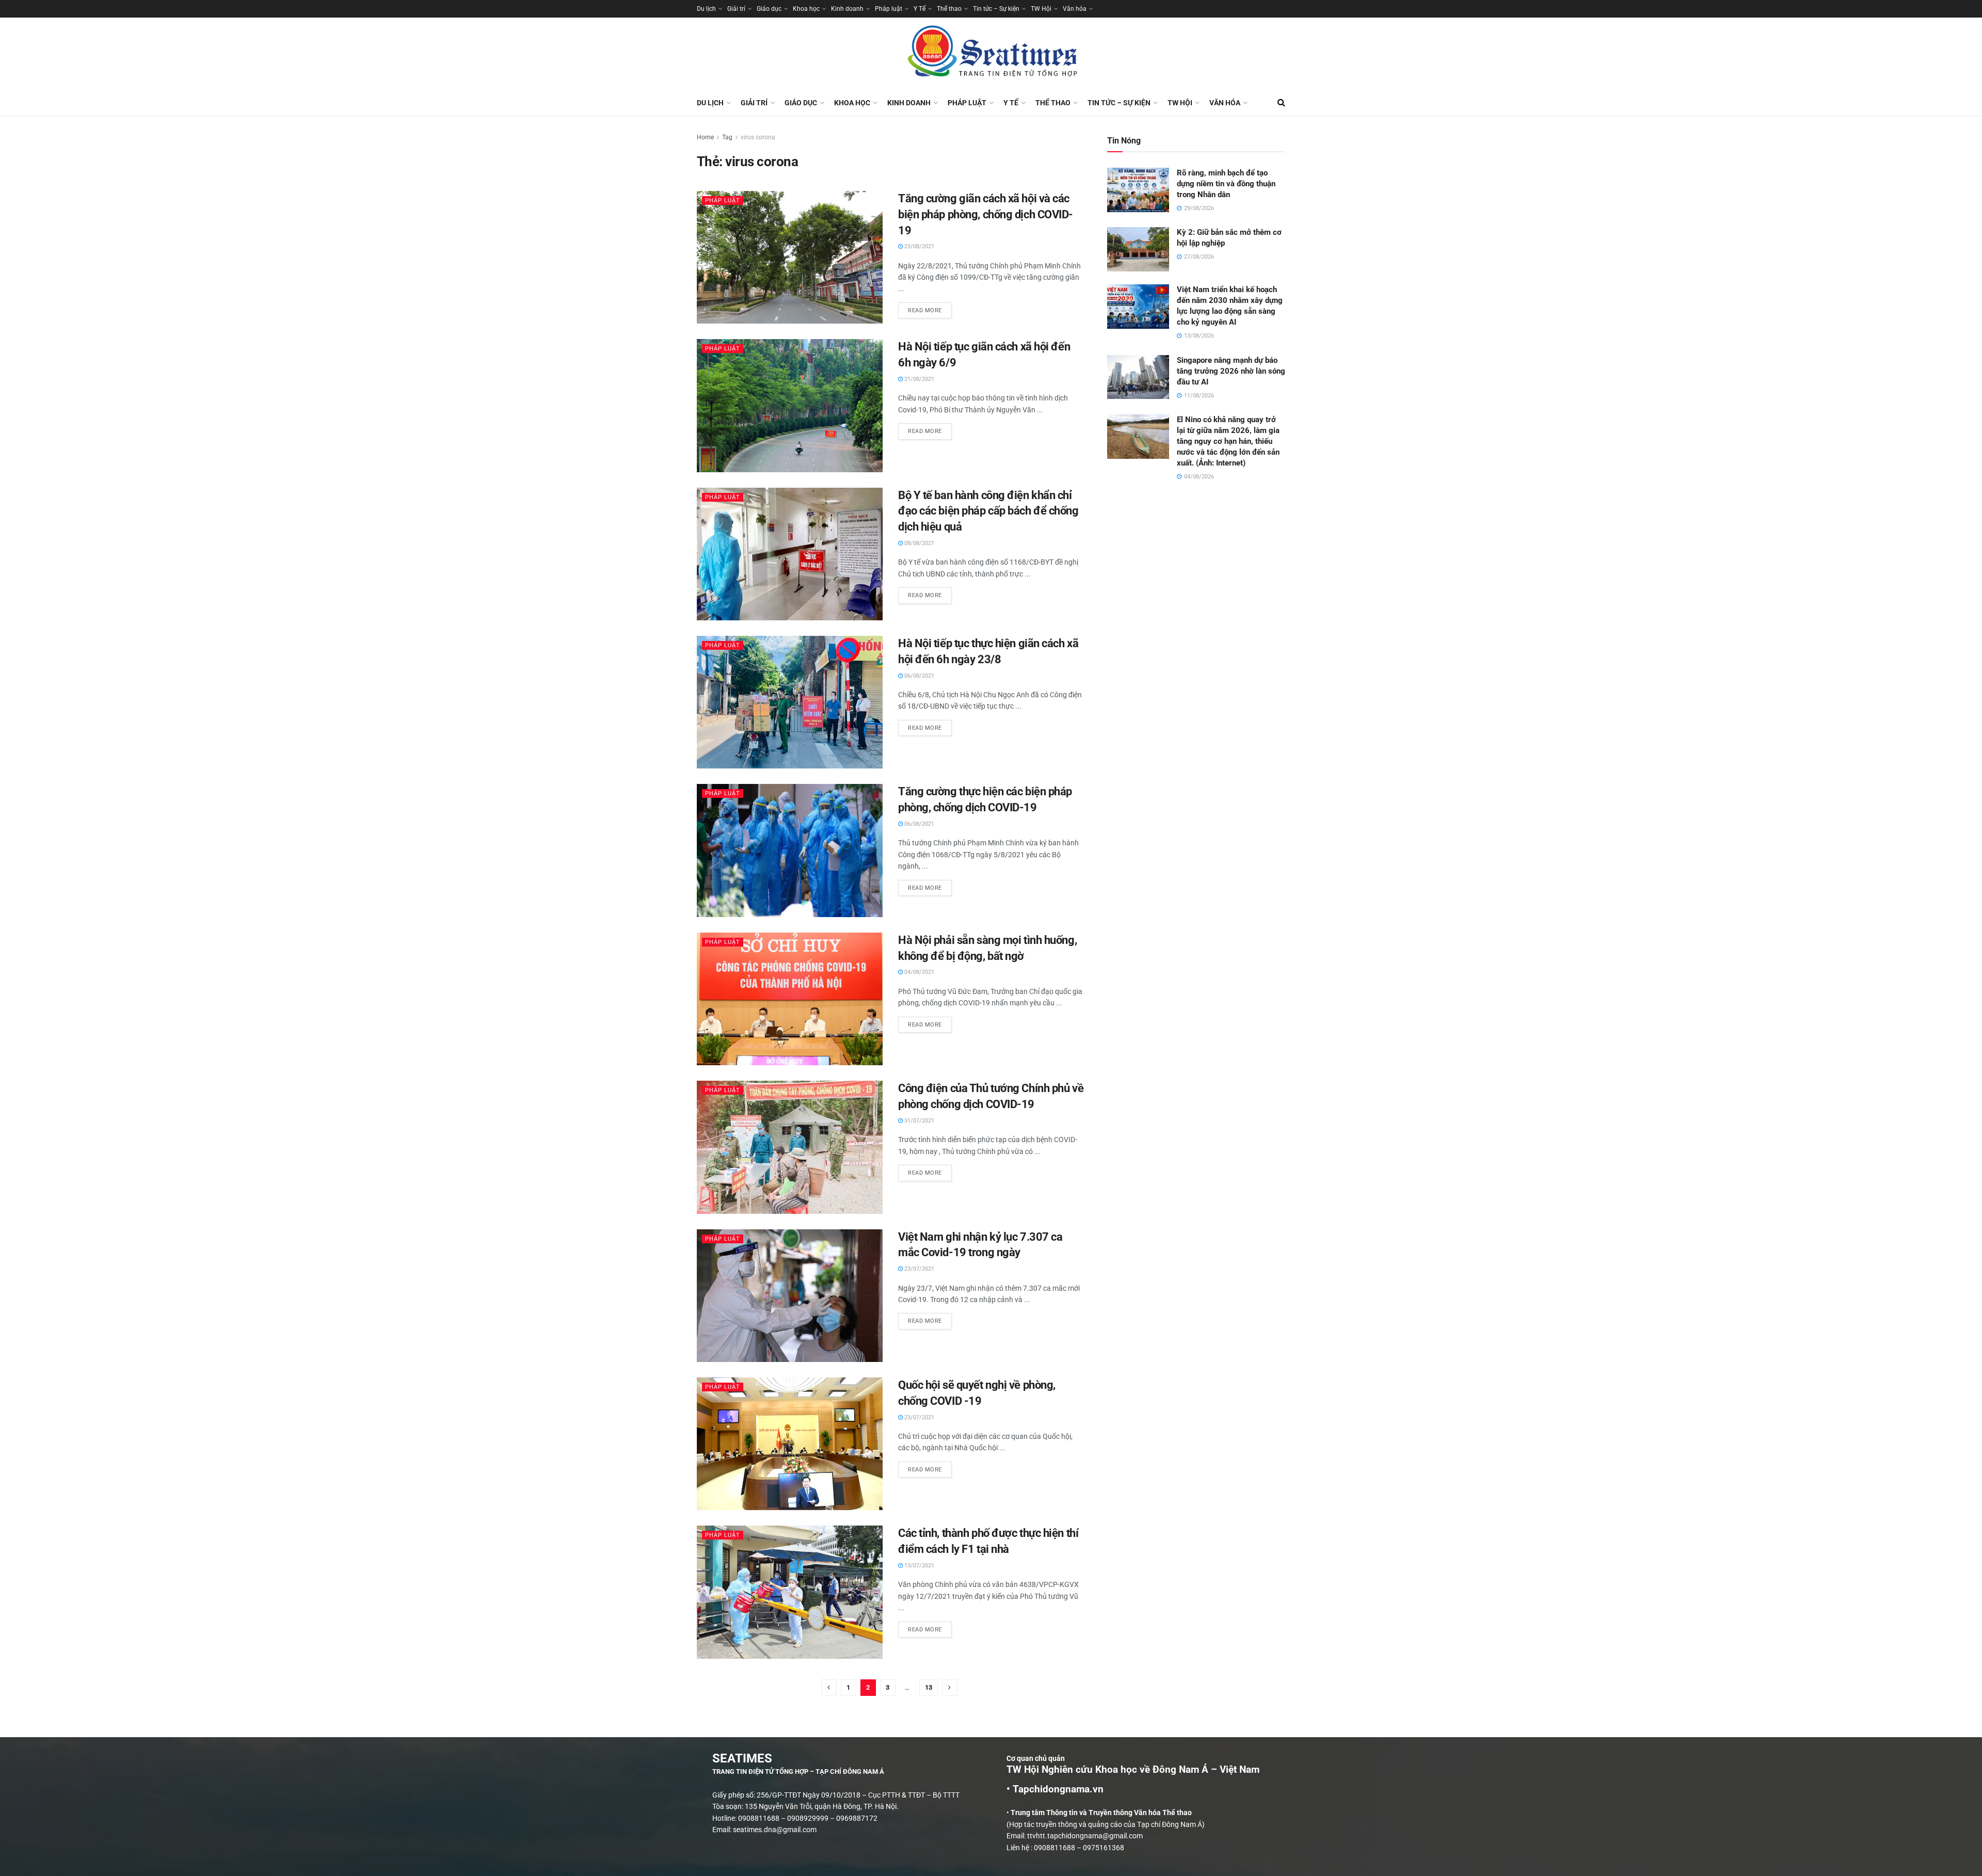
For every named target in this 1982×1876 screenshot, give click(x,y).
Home (705, 137)
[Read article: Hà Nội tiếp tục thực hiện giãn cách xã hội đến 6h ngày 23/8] (790, 702)
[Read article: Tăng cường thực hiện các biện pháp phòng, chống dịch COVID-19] (790, 850)
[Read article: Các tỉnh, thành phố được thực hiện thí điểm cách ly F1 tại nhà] (790, 1592)
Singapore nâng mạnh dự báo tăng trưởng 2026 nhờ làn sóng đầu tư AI (1231, 371)
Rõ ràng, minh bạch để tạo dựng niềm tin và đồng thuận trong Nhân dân (1226, 184)
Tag (727, 137)
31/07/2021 (918, 1121)
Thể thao (949, 9)
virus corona (758, 137)
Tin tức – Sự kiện (996, 9)
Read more (930, 308)
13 (929, 1687)
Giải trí (736, 9)
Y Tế (920, 9)
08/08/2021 (918, 543)
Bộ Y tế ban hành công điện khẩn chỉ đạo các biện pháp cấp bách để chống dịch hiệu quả (988, 511)
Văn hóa (1075, 9)
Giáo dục (769, 9)
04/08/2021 (918, 972)
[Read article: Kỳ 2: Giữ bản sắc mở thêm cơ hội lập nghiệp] (1138, 249)
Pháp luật (889, 9)
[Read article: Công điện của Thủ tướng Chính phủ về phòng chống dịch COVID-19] (790, 1147)
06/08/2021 (918, 676)
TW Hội (1041, 9)
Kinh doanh (847, 9)
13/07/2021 (918, 1566)
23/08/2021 (918, 246)
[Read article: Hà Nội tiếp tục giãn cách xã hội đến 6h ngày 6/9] (790, 405)
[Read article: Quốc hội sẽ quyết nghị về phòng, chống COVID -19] (790, 1444)
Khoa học (806, 9)
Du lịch (706, 9)
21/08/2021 (918, 379)
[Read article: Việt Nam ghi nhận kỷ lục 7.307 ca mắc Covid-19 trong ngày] (790, 1296)
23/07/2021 (918, 1269)
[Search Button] (1281, 103)
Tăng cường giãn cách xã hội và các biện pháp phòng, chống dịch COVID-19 (986, 214)
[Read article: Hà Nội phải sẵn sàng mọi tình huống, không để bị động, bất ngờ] (790, 999)
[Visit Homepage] (991, 54)
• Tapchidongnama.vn (1055, 1789)
